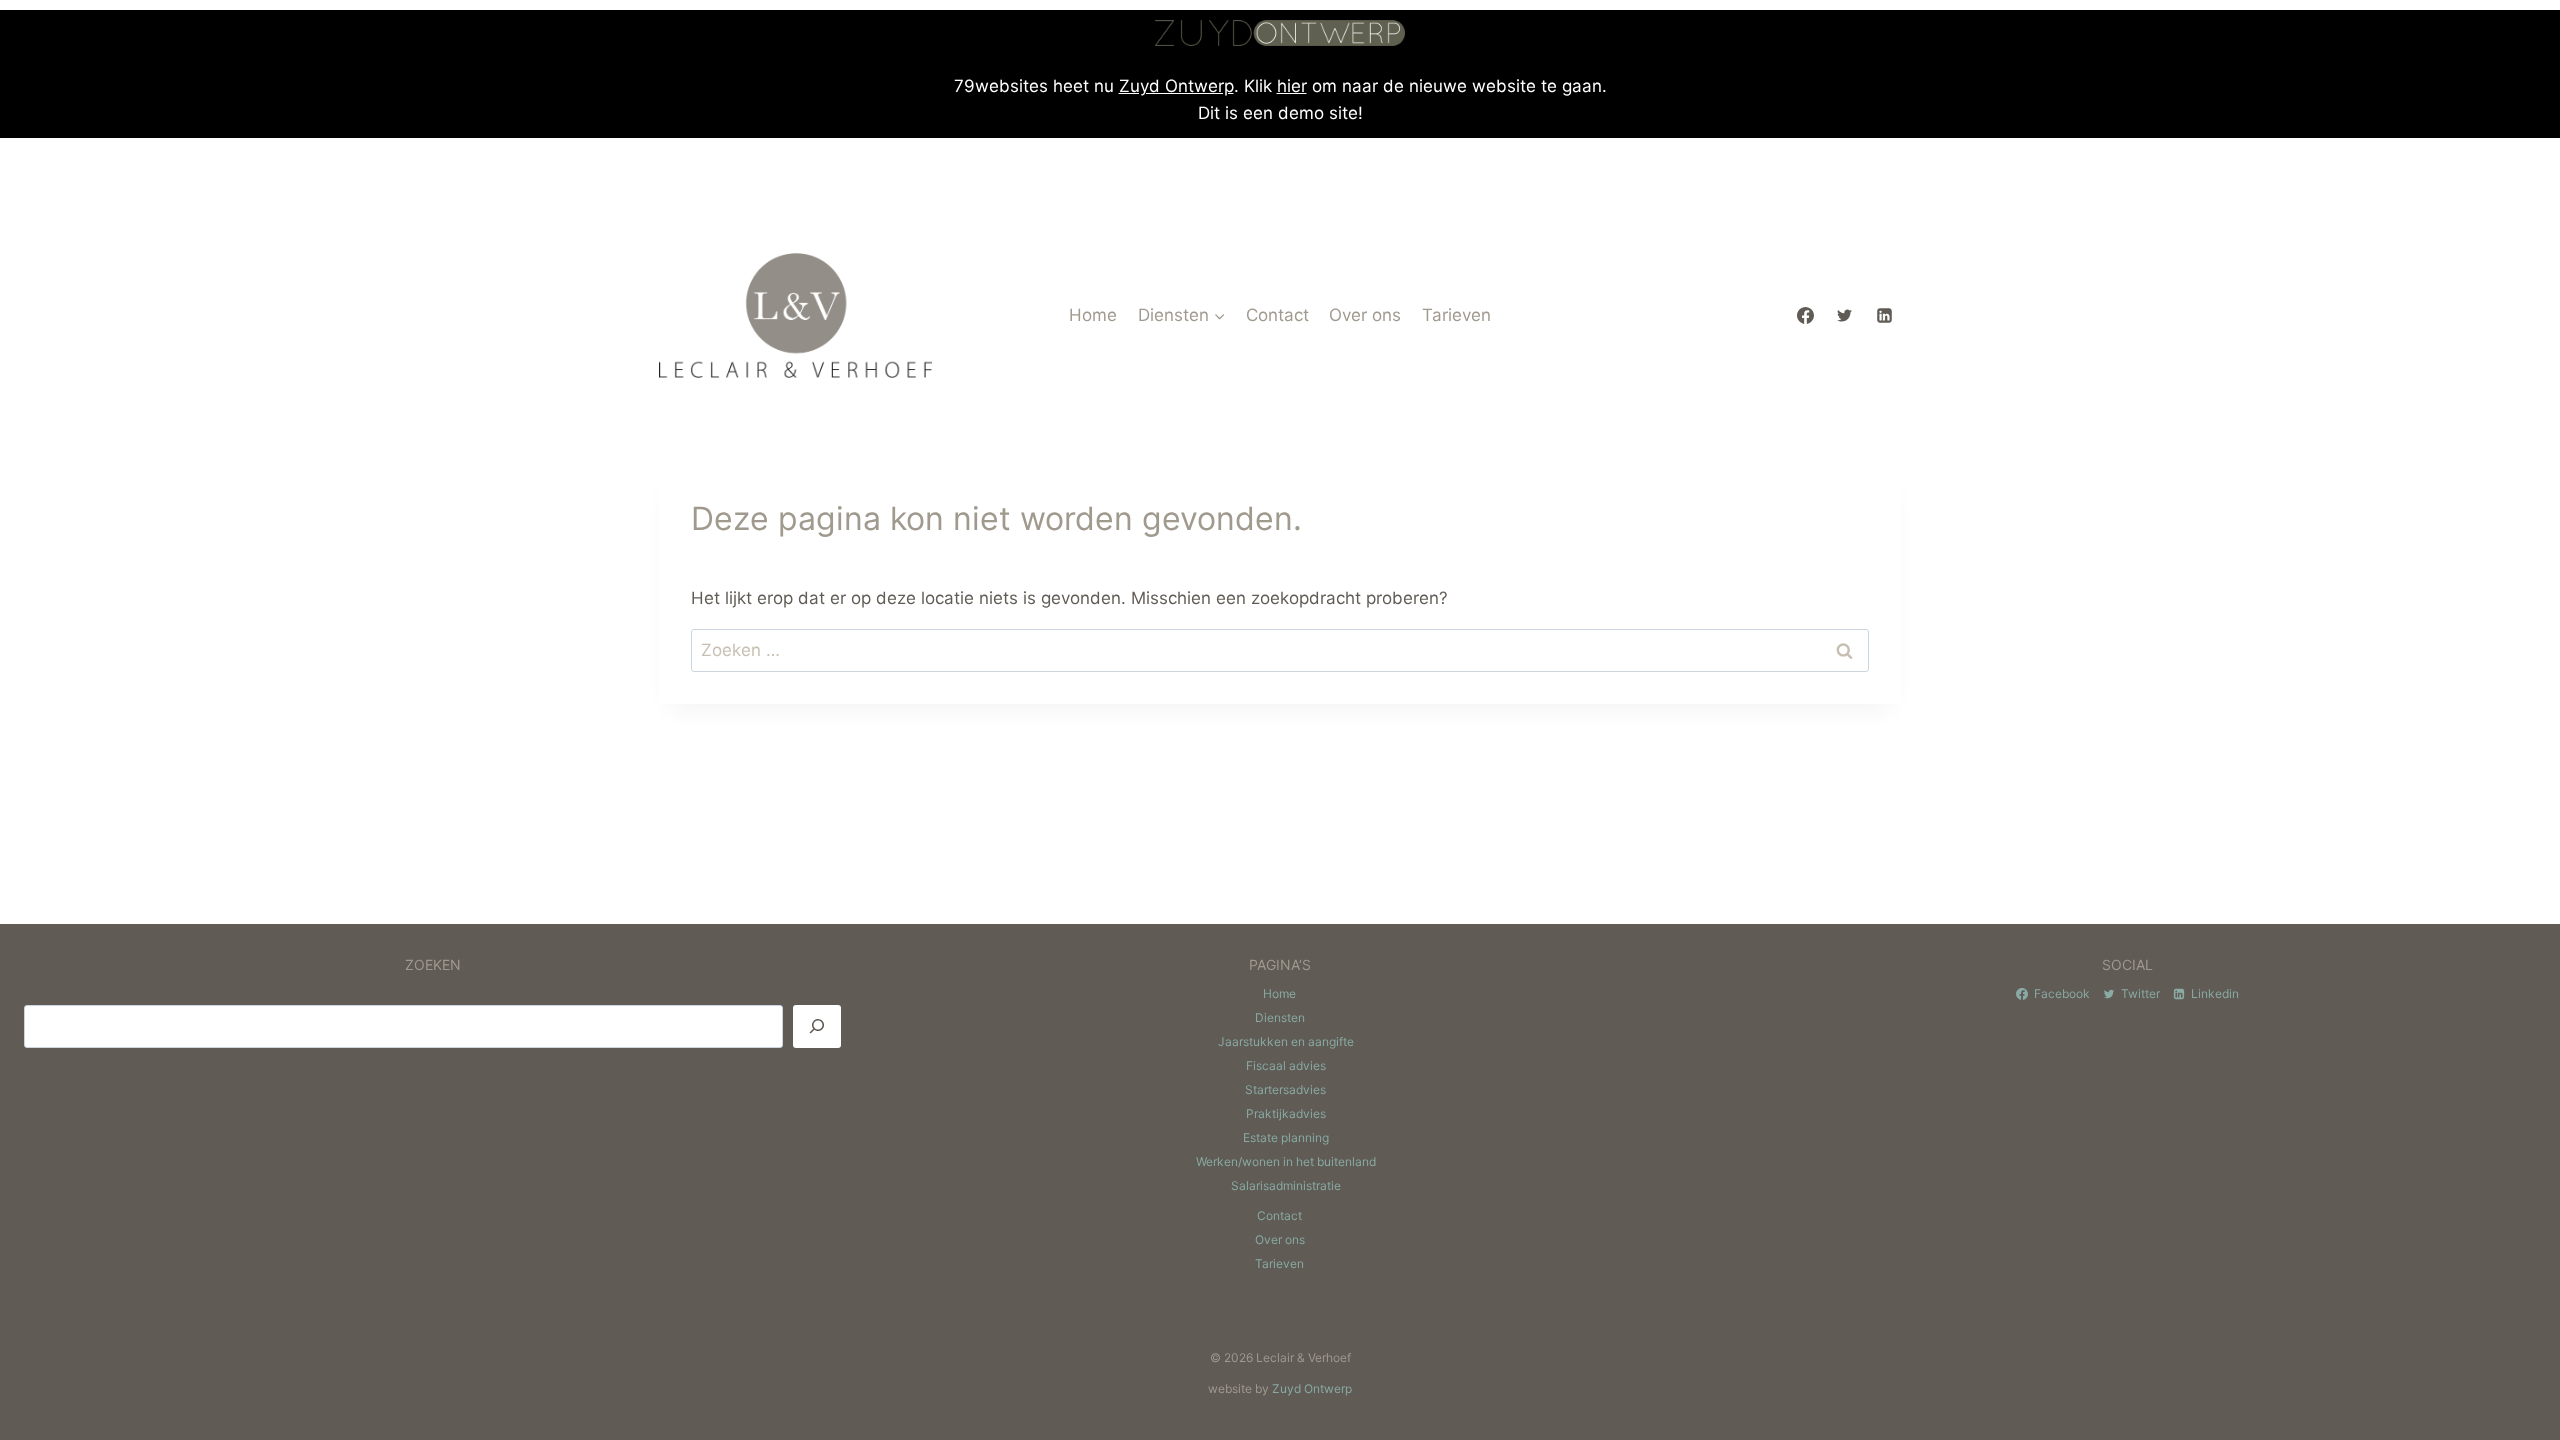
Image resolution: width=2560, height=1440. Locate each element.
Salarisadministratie (1286, 1185)
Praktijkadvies (1286, 1113)
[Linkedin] (1884, 315)
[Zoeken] (817, 1026)
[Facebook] (1806, 315)
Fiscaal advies (1286, 1065)
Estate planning (1286, 1137)
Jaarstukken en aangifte (1286, 1041)
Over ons (1365, 315)
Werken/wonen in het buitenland (1286, 1161)
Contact (1277, 315)
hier (1292, 86)
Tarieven (1456, 315)
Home (1093, 315)
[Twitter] (1845, 315)
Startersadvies (1285, 1089)
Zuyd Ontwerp (1176, 86)
